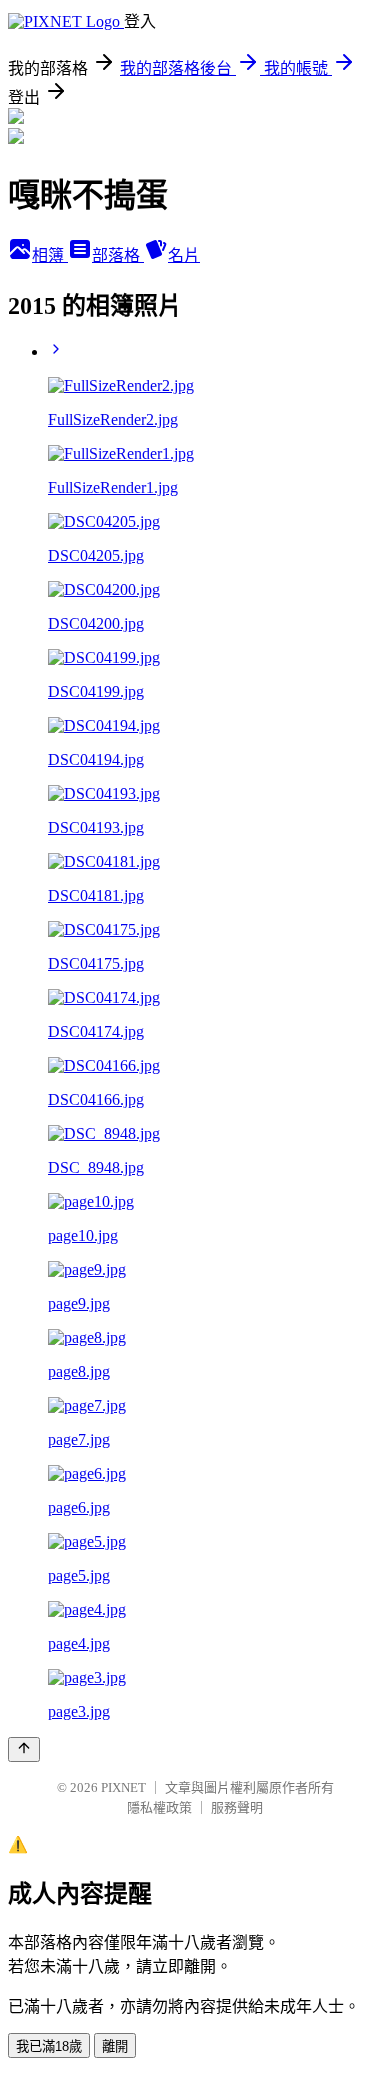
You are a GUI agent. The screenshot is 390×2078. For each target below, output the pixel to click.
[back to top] (24, 1749)
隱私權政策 (159, 1807)
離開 (115, 2046)
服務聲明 (237, 1807)
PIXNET (123, 1787)
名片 (184, 255)
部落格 (118, 255)
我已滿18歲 (49, 2046)
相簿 (50, 255)
